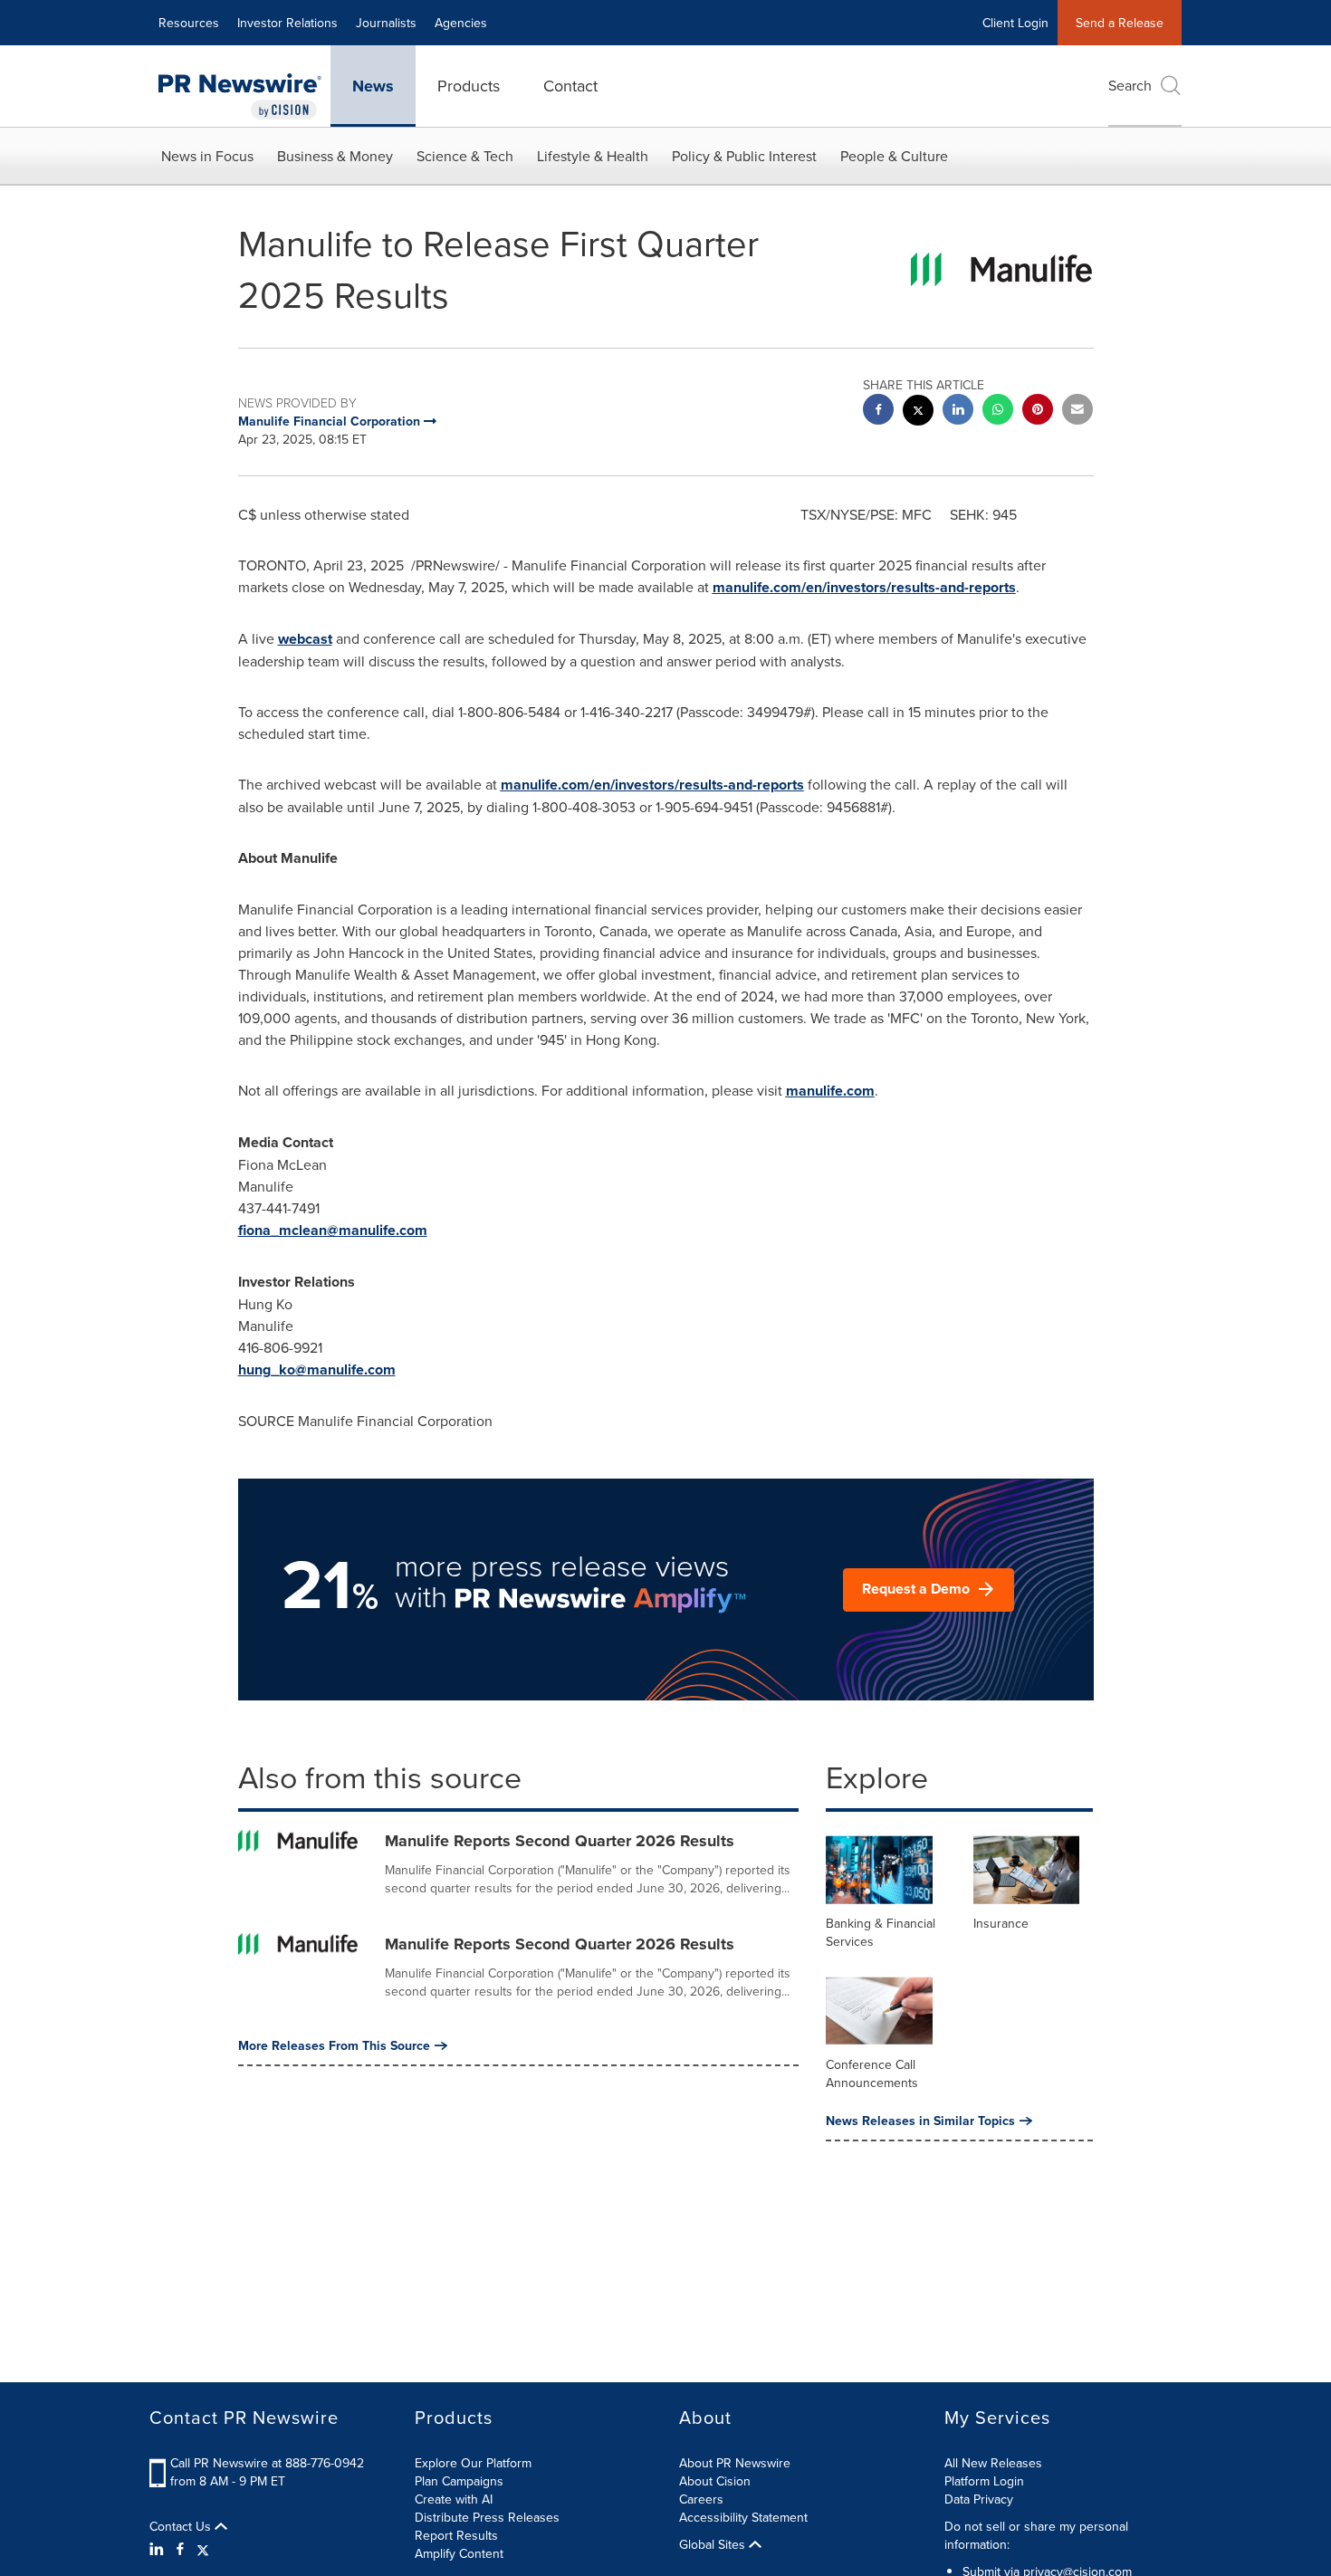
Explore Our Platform (473, 2463)
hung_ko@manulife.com (317, 1369)
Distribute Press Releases (487, 2517)
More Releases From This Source (334, 2045)
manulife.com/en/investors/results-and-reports (864, 587)
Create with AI (454, 2499)
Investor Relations (287, 23)
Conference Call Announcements (872, 2073)
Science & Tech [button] (465, 156)
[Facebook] (180, 2549)
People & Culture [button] (894, 156)
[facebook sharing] (878, 412)
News (373, 86)
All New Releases (993, 2463)
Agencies (461, 23)
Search (1130, 85)
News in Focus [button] (207, 156)
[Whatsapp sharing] (998, 412)
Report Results (456, 2535)
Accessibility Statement (743, 2517)
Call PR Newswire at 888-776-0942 (267, 2463)
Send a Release (1120, 23)
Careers (701, 2499)
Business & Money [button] (335, 156)
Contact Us (182, 2526)
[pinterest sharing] (1038, 412)
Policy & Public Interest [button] (744, 156)
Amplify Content (459, 2553)
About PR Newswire (735, 2463)
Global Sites (714, 2544)
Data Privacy (979, 2499)
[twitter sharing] (918, 412)
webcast (305, 639)
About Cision (715, 2481)
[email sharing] (1077, 412)
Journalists (386, 23)
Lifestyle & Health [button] (593, 156)
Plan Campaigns (459, 2481)
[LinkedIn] (159, 2549)
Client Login (1015, 23)
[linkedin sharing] (958, 412)
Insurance (1001, 1923)
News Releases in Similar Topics (920, 2121)
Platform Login (984, 2481)
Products (469, 86)
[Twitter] (203, 2549)
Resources (189, 23)
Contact (570, 86)
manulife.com (830, 1091)
